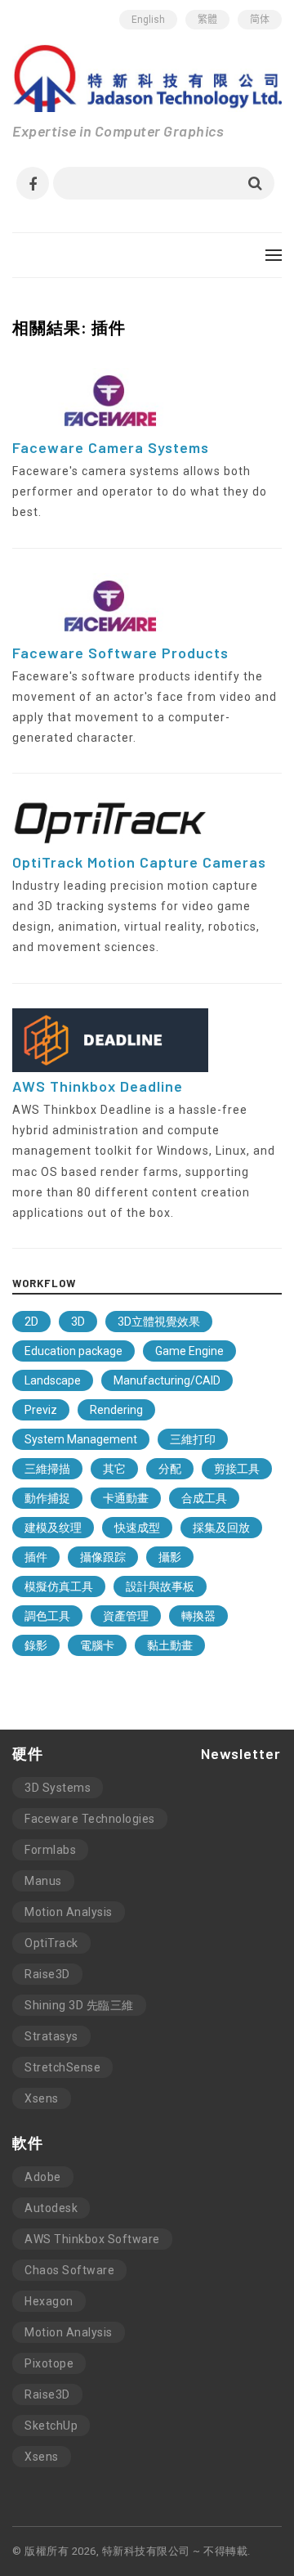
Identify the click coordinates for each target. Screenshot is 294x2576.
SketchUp (51, 2426)
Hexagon (49, 2301)
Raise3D (47, 1974)
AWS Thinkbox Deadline (98, 1086)
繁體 (207, 20)
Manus (43, 1881)
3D (78, 1322)
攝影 (170, 1557)
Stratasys (51, 2036)
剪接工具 (237, 1469)
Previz (41, 1410)
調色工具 (47, 1616)
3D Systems (58, 1788)
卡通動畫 (126, 1498)
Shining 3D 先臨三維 (79, 2005)
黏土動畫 (170, 1645)
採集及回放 (221, 1528)
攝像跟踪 (103, 1557)
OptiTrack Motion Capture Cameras (139, 862)
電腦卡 (97, 1645)
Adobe (43, 2177)
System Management (81, 1439)
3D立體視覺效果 (159, 1322)
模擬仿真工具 (59, 1586)
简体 (260, 20)
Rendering (116, 1410)
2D (31, 1322)
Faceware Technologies (90, 1819)
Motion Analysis (69, 1912)
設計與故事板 (160, 1586)
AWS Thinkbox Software (92, 2239)
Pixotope (49, 2363)
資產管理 (126, 1616)
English (148, 20)
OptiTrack (51, 1943)
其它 (114, 1469)
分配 (170, 1469)
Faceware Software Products (120, 653)
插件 (36, 1557)
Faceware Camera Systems (111, 447)
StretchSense (62, 2067)
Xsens (42, 2098)
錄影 (36, 1645)
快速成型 (137, 1528)
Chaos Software (69, 2270)
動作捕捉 (47, 1498)
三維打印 (193, 1439)
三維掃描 (47, 1469)
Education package (73, 1351)
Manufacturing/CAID (167, 1380)
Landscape (53, 1380)
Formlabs (50, 1850)
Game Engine (189, 1351)
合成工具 (204, 1498)
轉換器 (198, 1616)
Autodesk (51, 2208)
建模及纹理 (53, 1528)
